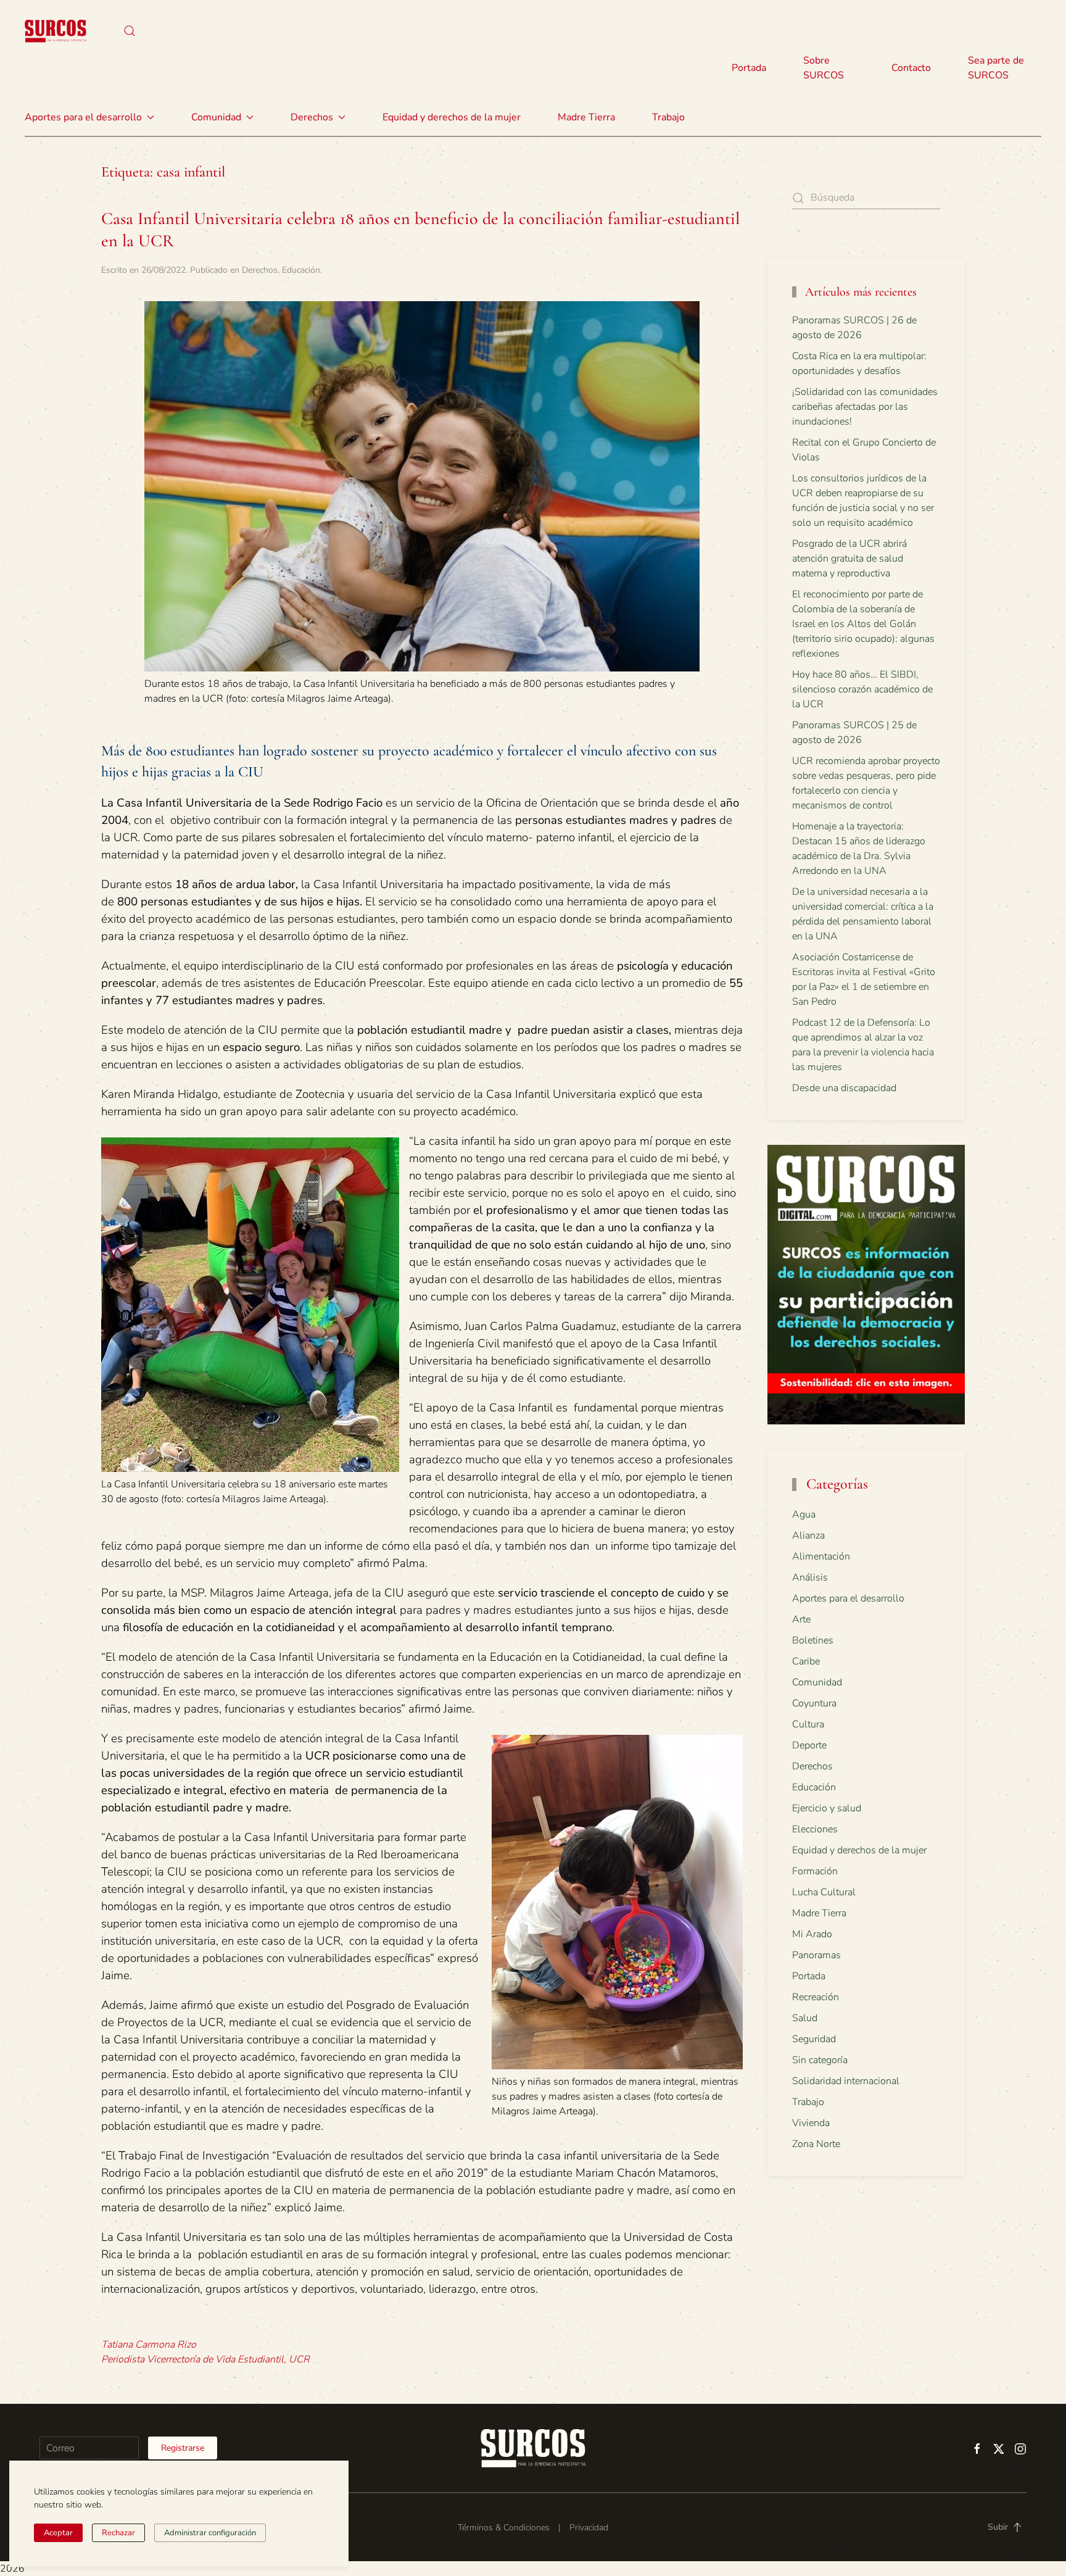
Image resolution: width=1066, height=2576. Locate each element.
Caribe (806, 1661)
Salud (805, 2018)
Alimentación (821, 1556)
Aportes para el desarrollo (848, 1598)
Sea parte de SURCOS (996, 68)
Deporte (809, 1745)
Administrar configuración (210, 2533)
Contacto (911, 68)
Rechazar (118, 2533)
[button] (130, 31)
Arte (801, 1619)
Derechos (260, 270)
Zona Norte (816, 2144)
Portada (749, 68)
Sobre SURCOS (824, 68)
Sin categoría (820, 2060)
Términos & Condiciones (504, 2528)
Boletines (813, 1640)
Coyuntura (814, 1703)
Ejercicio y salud (827, 1808)
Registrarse (183, 2448)
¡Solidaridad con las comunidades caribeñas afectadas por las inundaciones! (865, 407)
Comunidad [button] (216, 117)
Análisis (810, 1577)
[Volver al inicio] (56, 31)
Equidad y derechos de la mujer (452, 117)
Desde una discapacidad (844, 1088)
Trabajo (668, 117)
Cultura (808, 1724)
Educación (301, 270)
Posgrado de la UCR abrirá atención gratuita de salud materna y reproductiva (849, 559)
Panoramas (816, 1955)
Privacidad (589, 2528)
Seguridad (814, 2039)
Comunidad (817, 1682)
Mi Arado (812, 1934)
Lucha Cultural (824, 1892)
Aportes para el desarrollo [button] (83, 117)
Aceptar (58, 2533)
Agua (804, 1514)
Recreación (816, 1997)
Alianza (808, 1535)
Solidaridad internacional (846, 2081)
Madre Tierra (586, 117)
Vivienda (811, 2123)
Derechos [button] (312, 117)
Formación (815, 1871)
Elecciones (815, 1829)
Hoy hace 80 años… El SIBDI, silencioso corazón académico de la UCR (862, 689)
